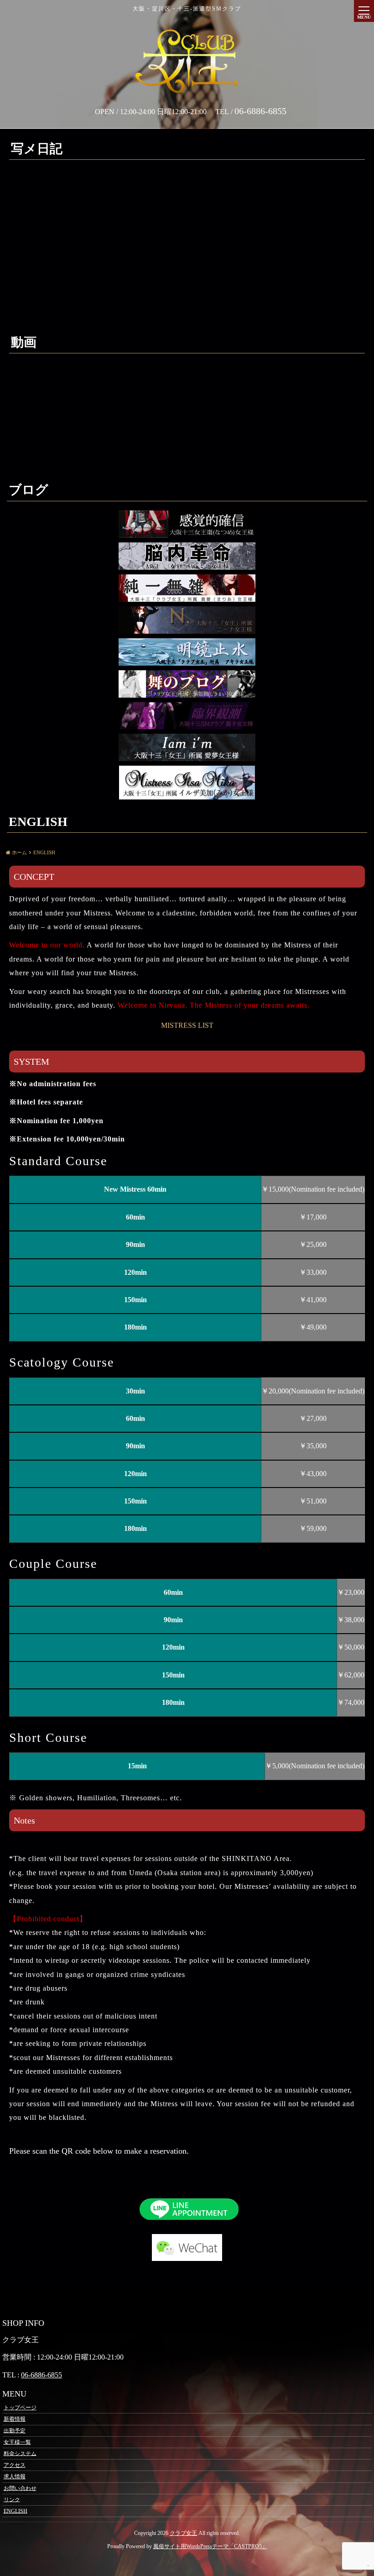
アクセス (15, 2465)
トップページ (20, 2408)
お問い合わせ (20, 2488)
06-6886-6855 (42, 2375)
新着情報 (15, 2419)
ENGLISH (16, 2511)
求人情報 (15, 2476)
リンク (12, 2499)
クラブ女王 (183, 2533)
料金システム (20, 2453)
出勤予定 (15, 2430)
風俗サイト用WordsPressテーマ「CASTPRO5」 (210, 2546)
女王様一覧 (17, 2442)
